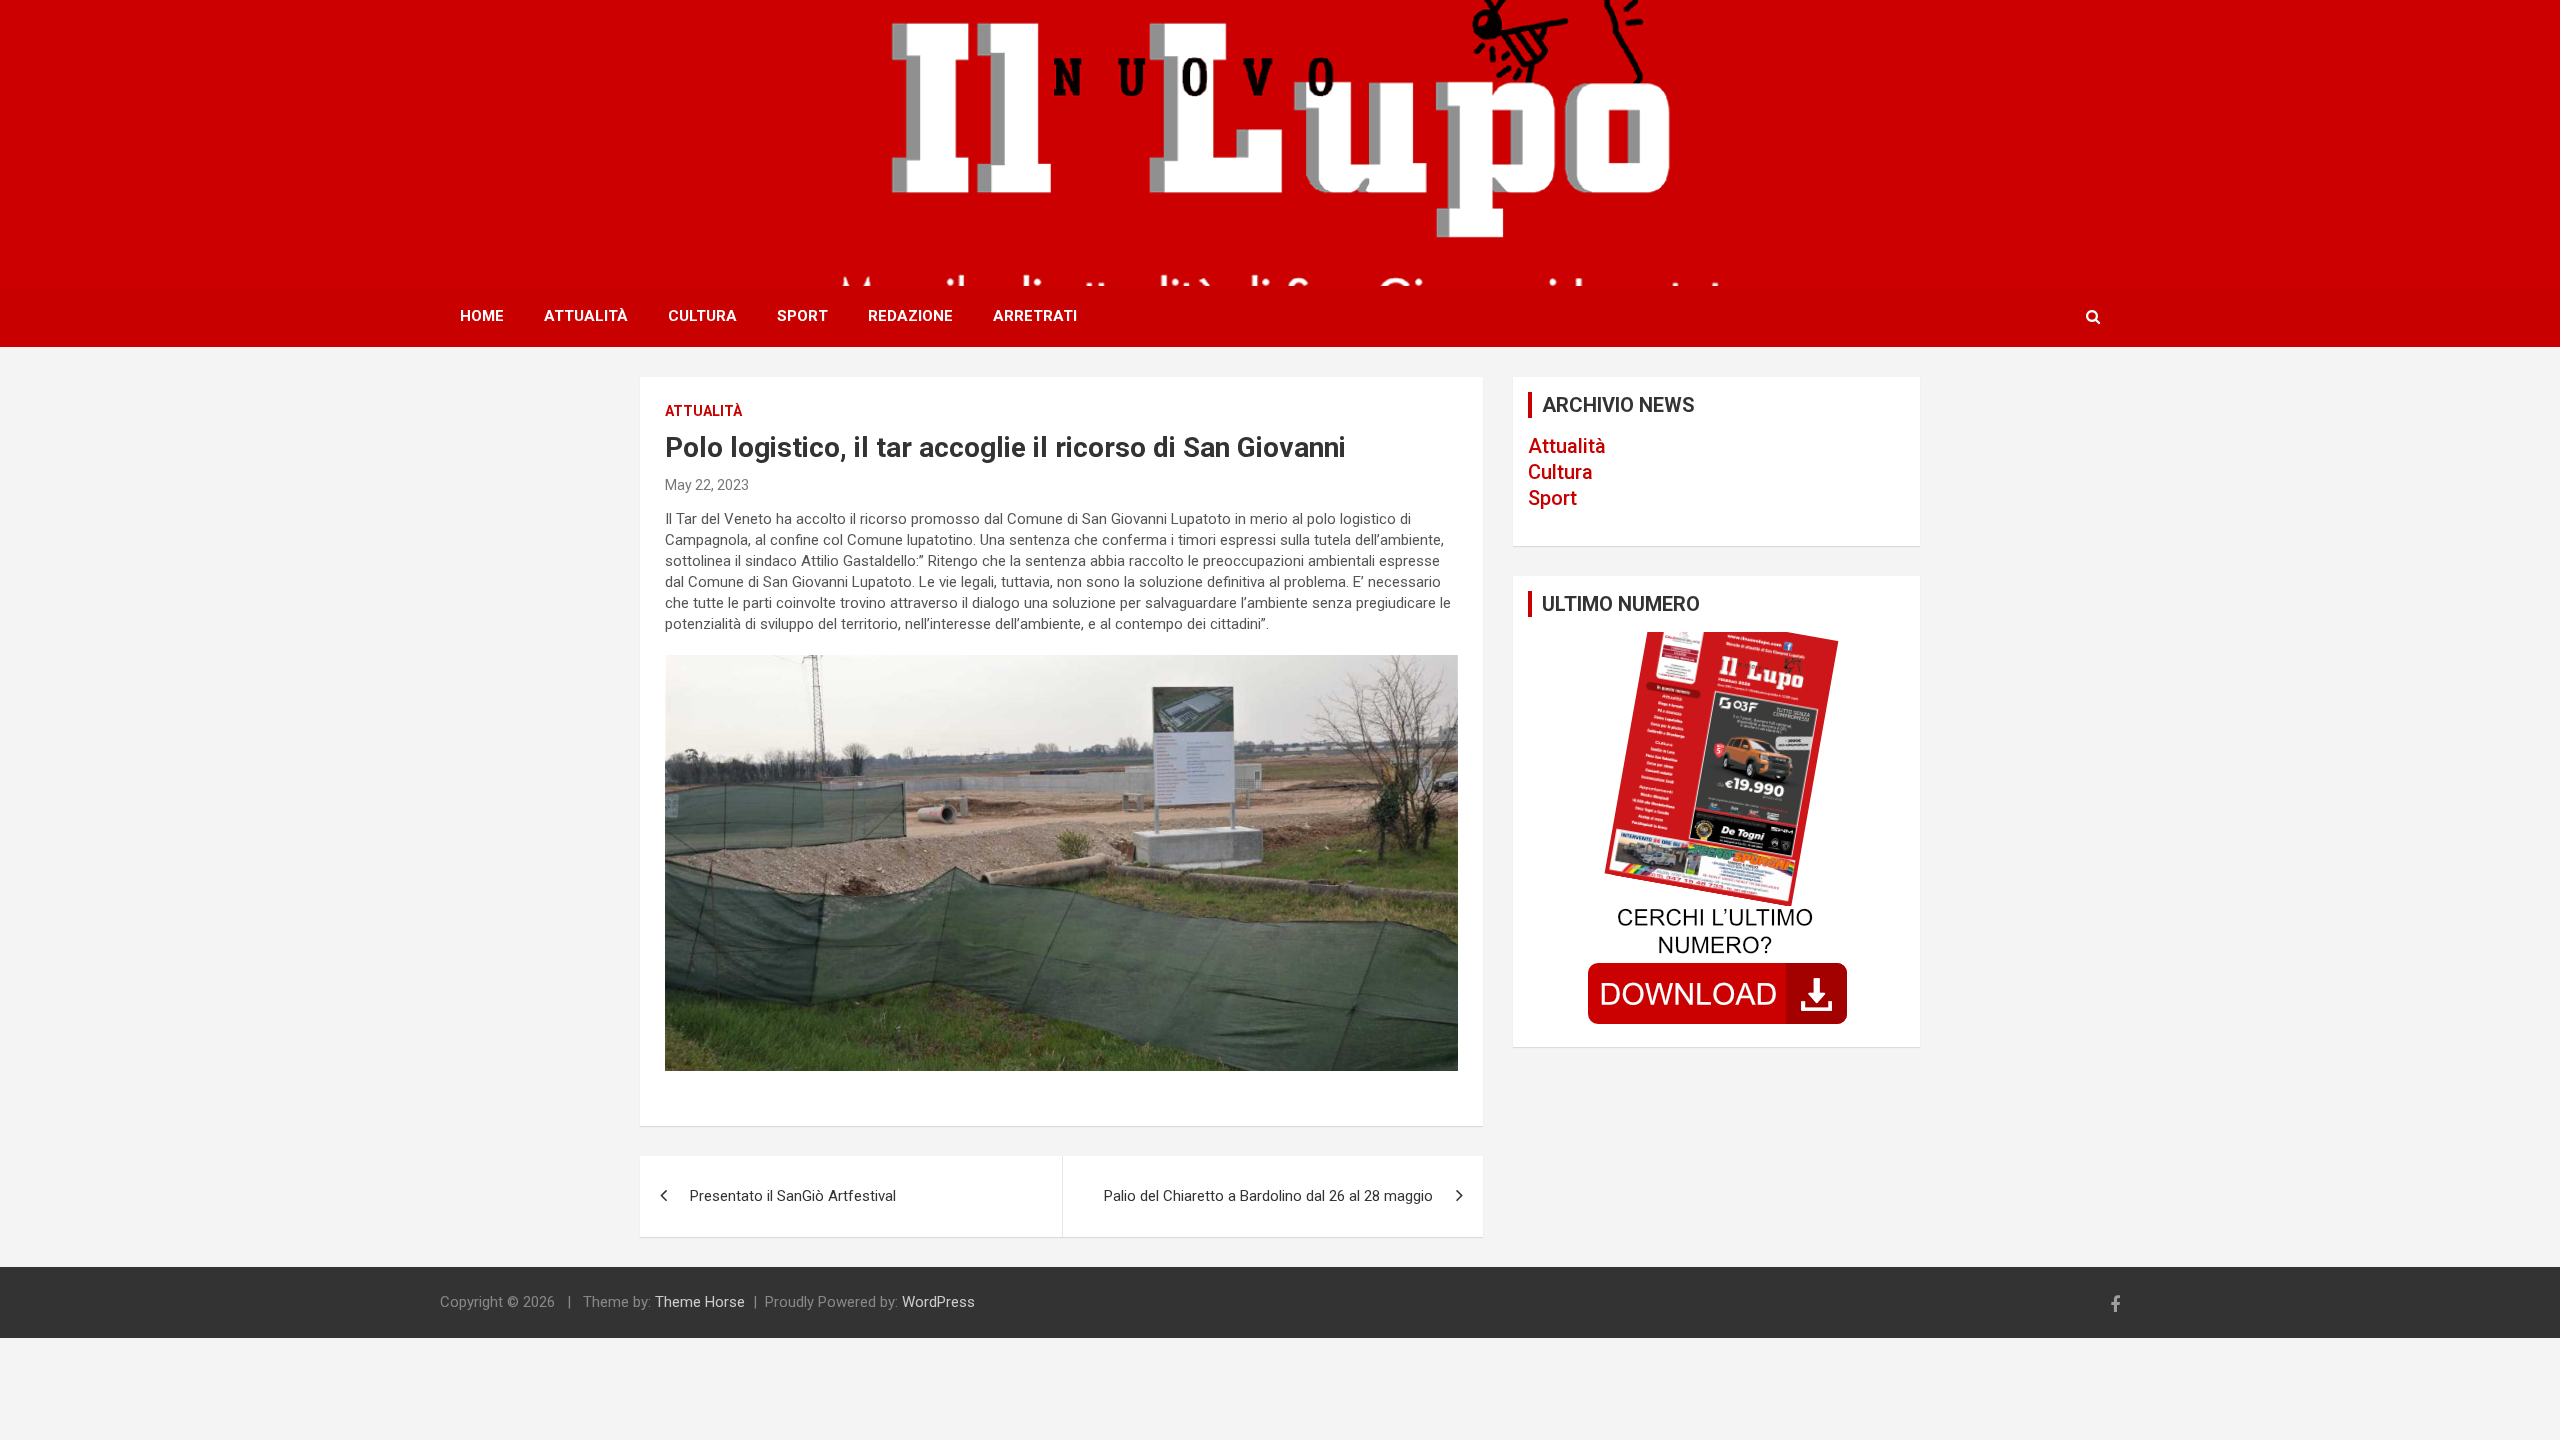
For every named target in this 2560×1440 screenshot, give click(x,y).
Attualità (586, 316)
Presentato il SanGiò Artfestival (793, 1196)
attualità (703, 411)
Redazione (910, 316)
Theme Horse (700, 1302)
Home (482, 316)
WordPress (938, 1302)
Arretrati (1035, 316)
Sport (802, 316)
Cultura (702, 316)
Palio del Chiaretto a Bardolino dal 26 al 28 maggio (1268, 1196)
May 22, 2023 (707, 485)
